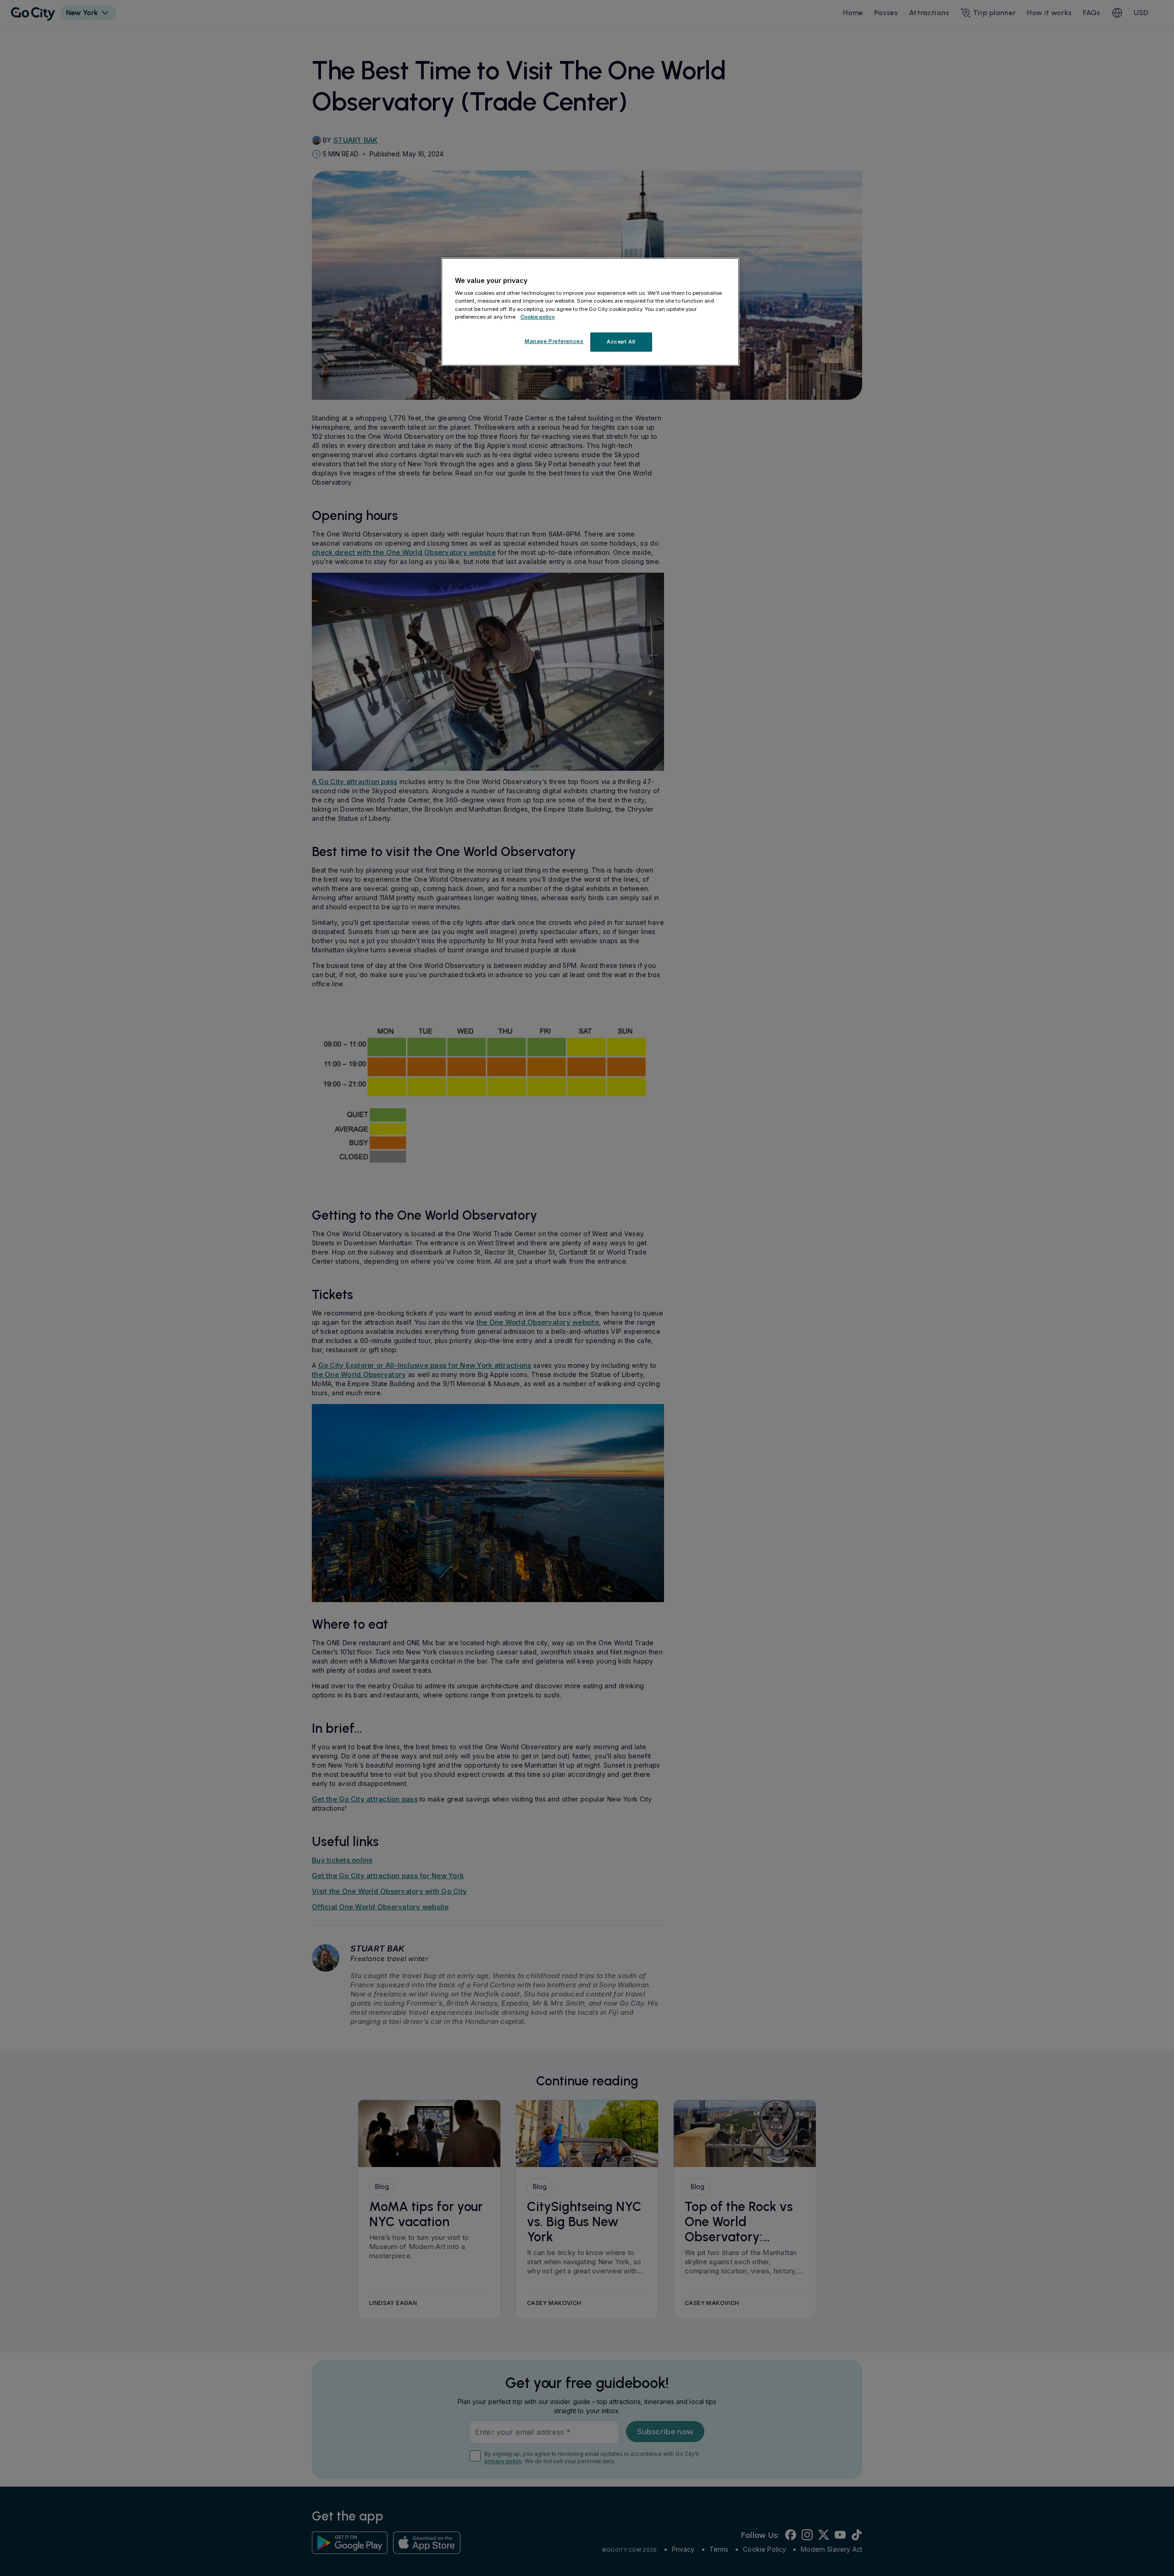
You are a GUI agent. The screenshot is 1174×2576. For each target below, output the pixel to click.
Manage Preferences (554, 341)
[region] (590, 312)
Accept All (621, 342)
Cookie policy (538, 317)
